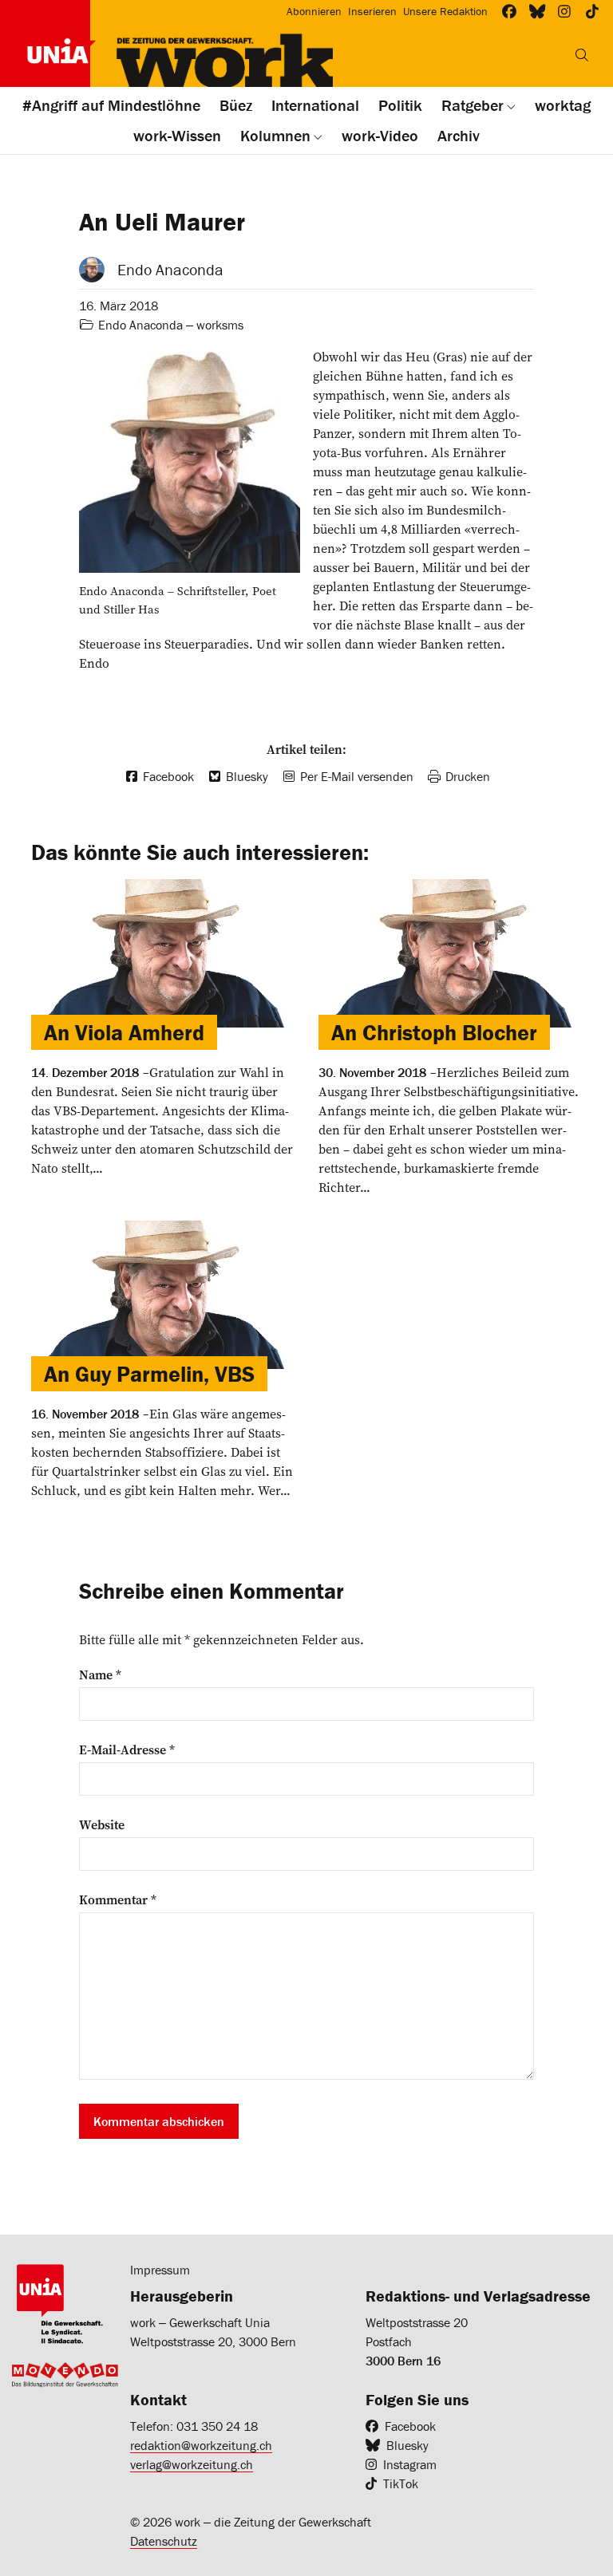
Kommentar (118, 1899)
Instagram (410, 2464)
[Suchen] (582, 55)
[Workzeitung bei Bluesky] (538, 12)
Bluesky (407, 2445)
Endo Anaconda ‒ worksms (171, 325)
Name (100, 1675)
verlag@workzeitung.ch (192, 2464)
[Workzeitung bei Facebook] (510, 12)
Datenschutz (164, 2541)
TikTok (401, 2483)
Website (102, 1825)
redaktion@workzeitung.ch (201, 2445)
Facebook (410, 2426)
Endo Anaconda (170, 269)
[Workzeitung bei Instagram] (565, 12)
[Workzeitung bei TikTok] (593, 12)
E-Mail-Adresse (127, 1750)
